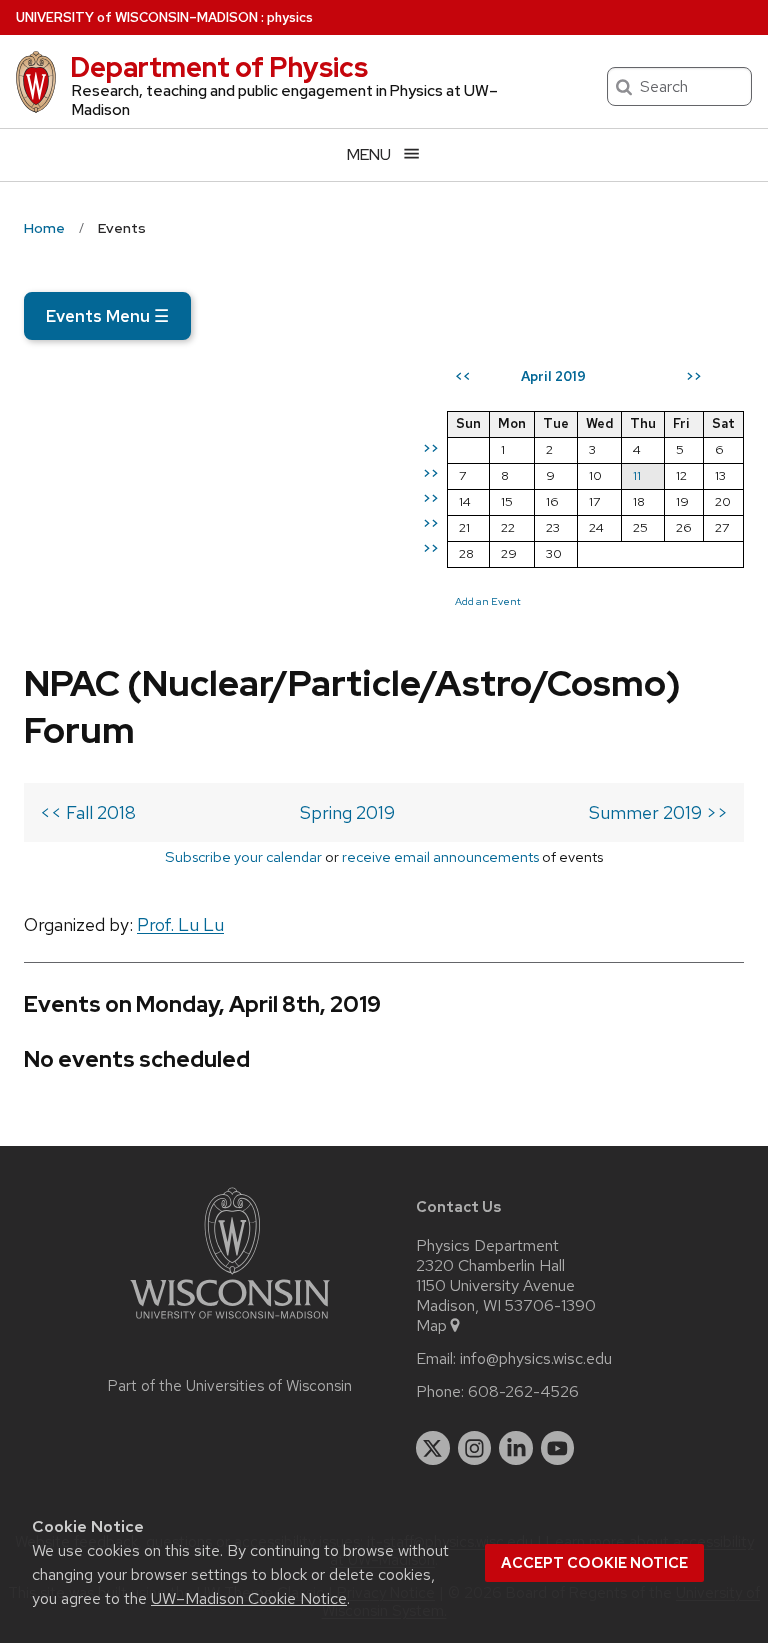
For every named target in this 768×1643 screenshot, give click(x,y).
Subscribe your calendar (243, 856)
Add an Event (488, 601)
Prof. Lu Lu (180, 924)
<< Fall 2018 (88, 812)
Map (431, 1326)
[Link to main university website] (230, 1322)
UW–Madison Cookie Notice (249, 1598)
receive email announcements (440, 856)
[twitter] (433, 1448)
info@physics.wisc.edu (536, 1359)
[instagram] (475, 1448)
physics (290, 17)
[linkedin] (516, 1448)
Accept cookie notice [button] (594, 1563)
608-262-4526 (523, 1392)
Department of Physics (219, 67)
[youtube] (558, 1448)
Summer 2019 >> (658, 812)
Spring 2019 (347, 812)
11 (637, 475)
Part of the (230, 1386)
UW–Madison (137, 17)
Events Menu (107, 316)
